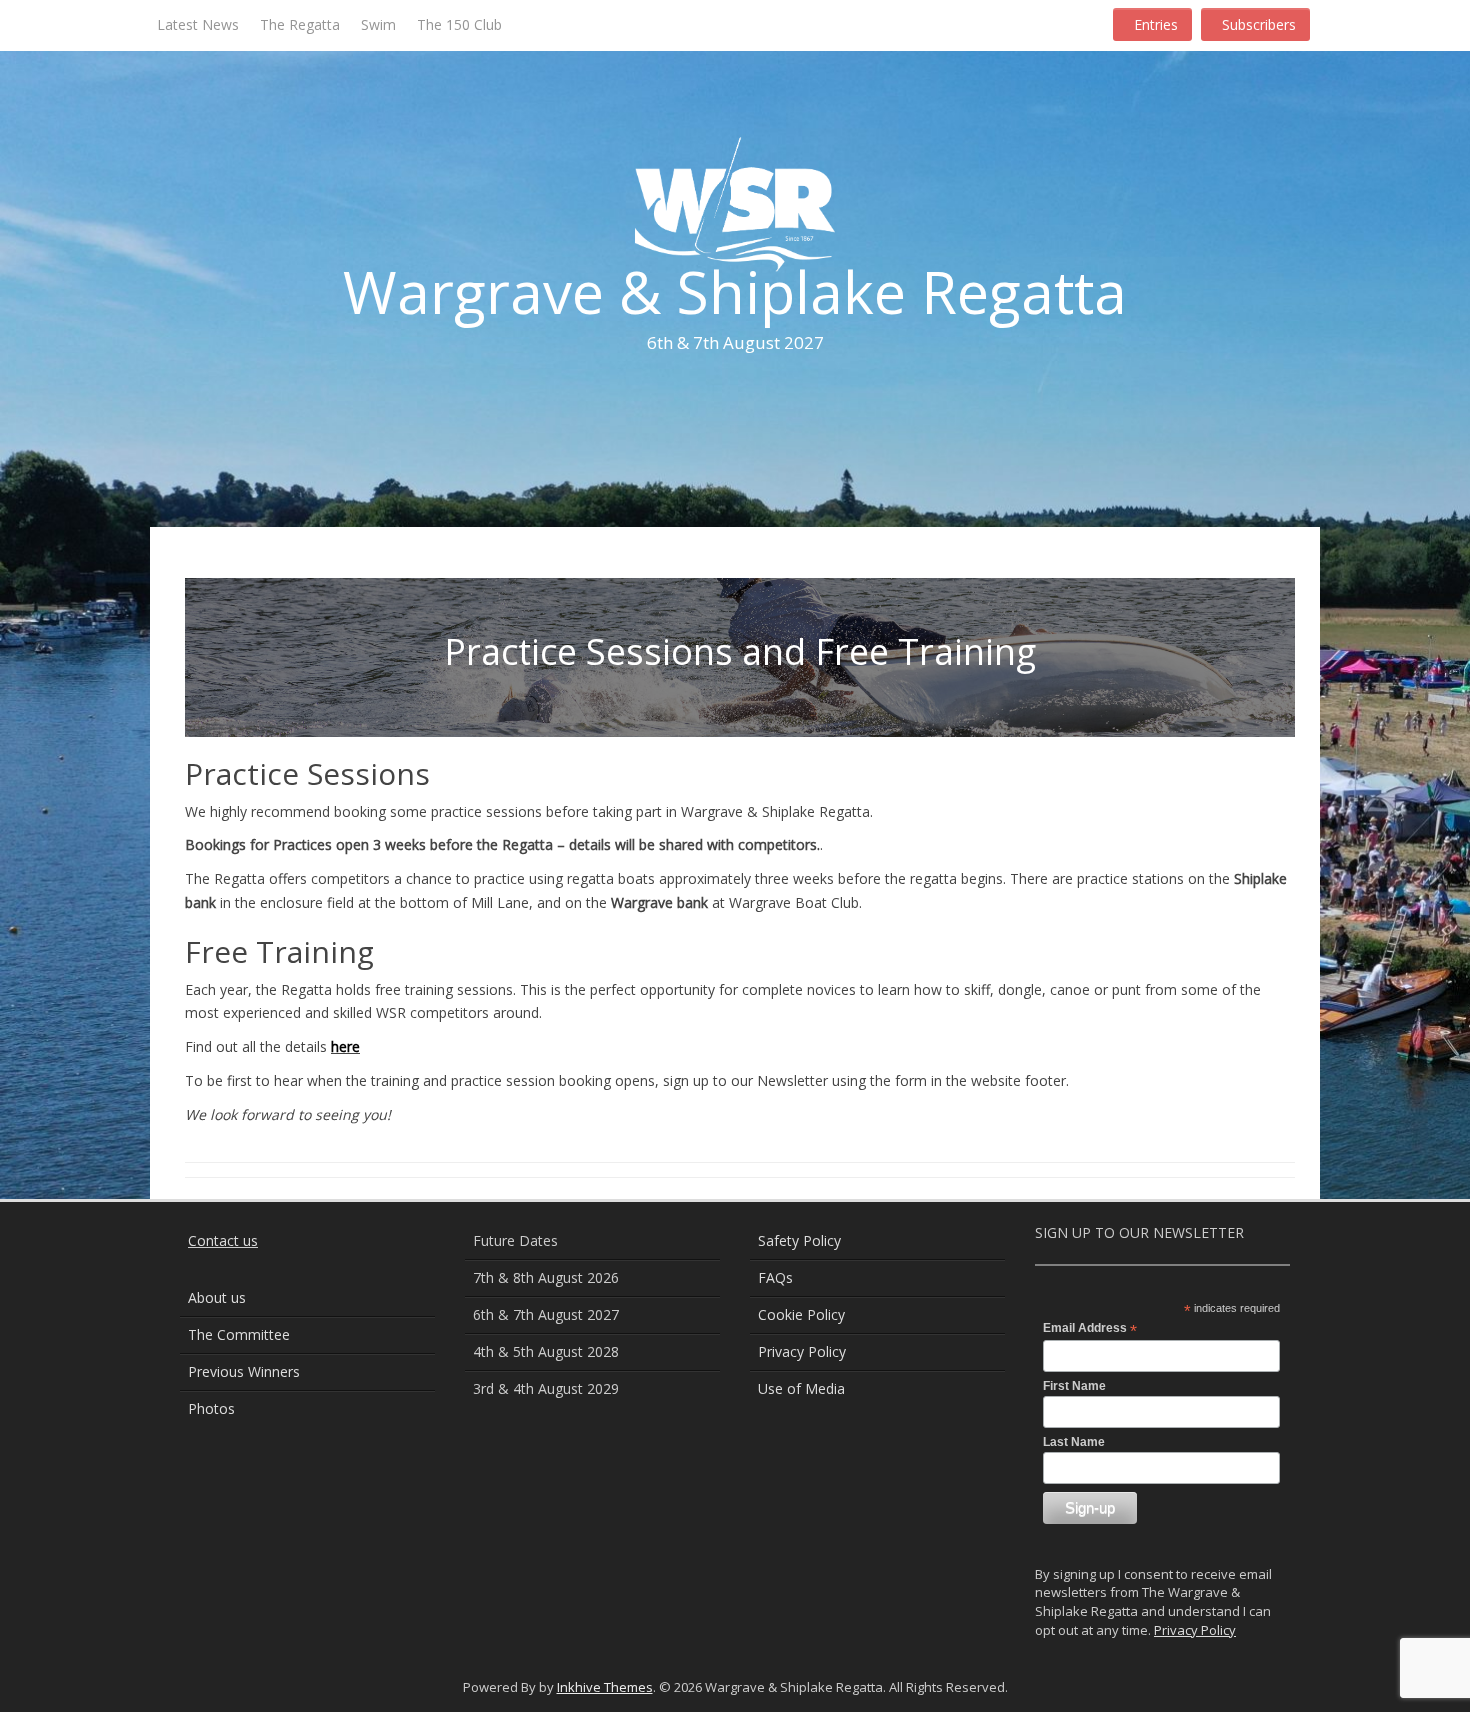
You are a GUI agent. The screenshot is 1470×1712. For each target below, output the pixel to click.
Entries (1156, 24)
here (345, 1046)
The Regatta (300, 24)
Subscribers (1259, 24)
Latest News (198, 24)
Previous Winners (244, 1371)
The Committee (239, 1334)
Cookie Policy (801, 1314)
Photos (211, 1408)
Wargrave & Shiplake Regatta (735, 291)
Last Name (1074, 1442)
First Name (1074, 1386)
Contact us (223, 1240)
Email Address (1090, 1329)
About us (217, 1297)
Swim (378, 24)
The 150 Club (459, 24)
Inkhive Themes (605, 1687)
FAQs (775, 1277)
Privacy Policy (802, 1351)
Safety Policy (799, 1240)
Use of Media (801, 1388)
